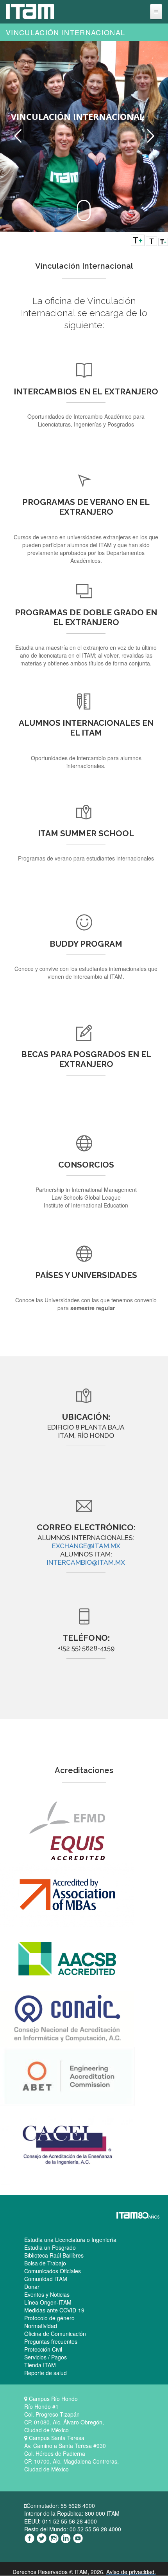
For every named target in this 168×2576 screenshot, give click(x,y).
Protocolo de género (49, 2318)
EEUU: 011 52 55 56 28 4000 (61, 2521)
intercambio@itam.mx (86, 1562)
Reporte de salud (46, 2373)
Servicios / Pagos (46, 2357)
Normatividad (41, 2326)
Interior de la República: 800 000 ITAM (72, 2513)
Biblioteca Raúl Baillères (54, 2255)
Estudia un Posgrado (50, 2247)
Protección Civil (43, 2349)
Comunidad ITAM (46, 2279)
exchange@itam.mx (86, 1546)
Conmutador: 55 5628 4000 (61, 2505)
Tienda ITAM (40, 2365)
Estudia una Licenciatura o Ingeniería (70, 2240)
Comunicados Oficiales (53, 2271)
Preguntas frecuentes (51, 2341)
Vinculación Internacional (65, 32)
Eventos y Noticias (47, 2294)
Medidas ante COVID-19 (54, 2310)
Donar (32, 2287)
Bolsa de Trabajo (45, 2263)
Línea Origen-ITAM (48, 2302)
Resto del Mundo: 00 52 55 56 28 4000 (73, 2529)
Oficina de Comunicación (55, 2334)
